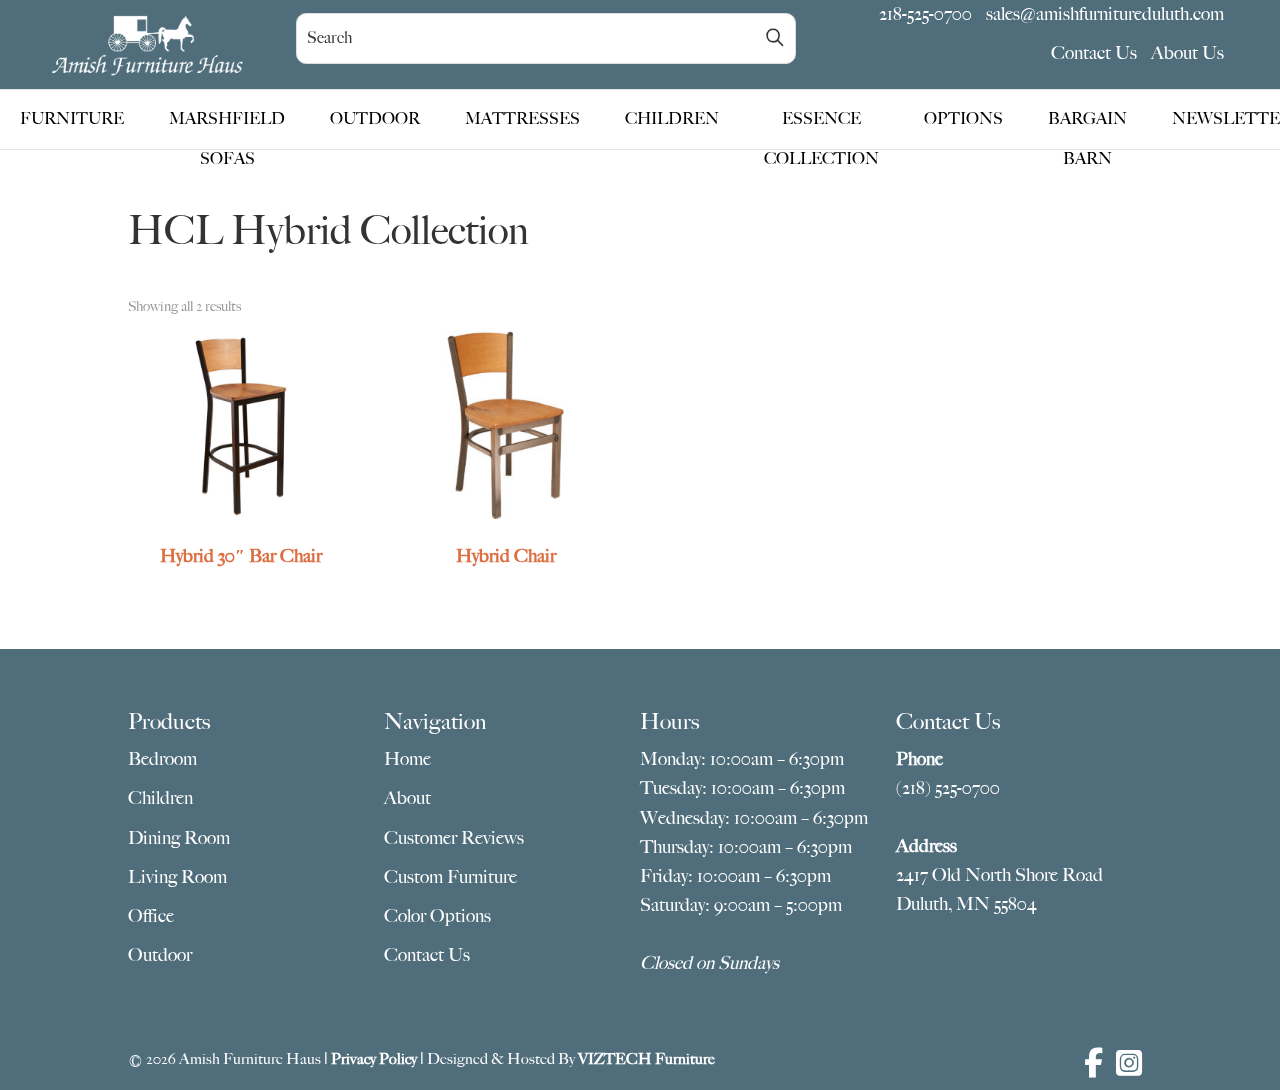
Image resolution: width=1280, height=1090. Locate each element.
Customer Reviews (454, 838)
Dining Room (179, 838)
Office (151, 916)
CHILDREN (672, 119)
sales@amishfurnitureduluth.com (1105, 14)
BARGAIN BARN (1087, 124)
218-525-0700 (925, 14)
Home (407, 759)
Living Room (177, 877)
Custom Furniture (450, 877)
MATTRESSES (522, 119)
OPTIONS (963, 119)
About (407, 798)
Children (160, 798)
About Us (1187, 53)
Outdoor (160, 955)
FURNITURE (72, 119)
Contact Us (1094, 53)
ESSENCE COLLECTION (821, 124)
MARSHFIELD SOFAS (227, 124)
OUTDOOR (375, 119)
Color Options (437, 916)
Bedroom (162, 759)
